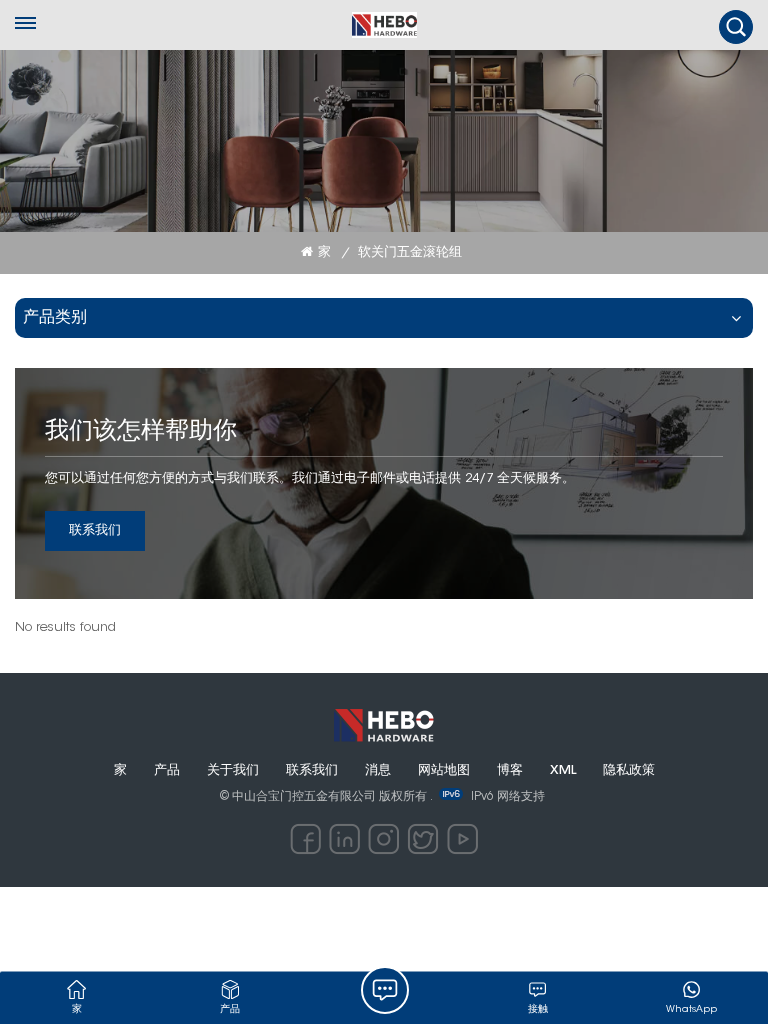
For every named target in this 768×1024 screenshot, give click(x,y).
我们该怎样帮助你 (141, 432)
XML (563, 771)
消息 (378, 771)
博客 (510, 771)
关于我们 (233, 771)
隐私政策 (629, 771)
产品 (167, 771)
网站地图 (444, 771)
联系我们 (95, 530)
